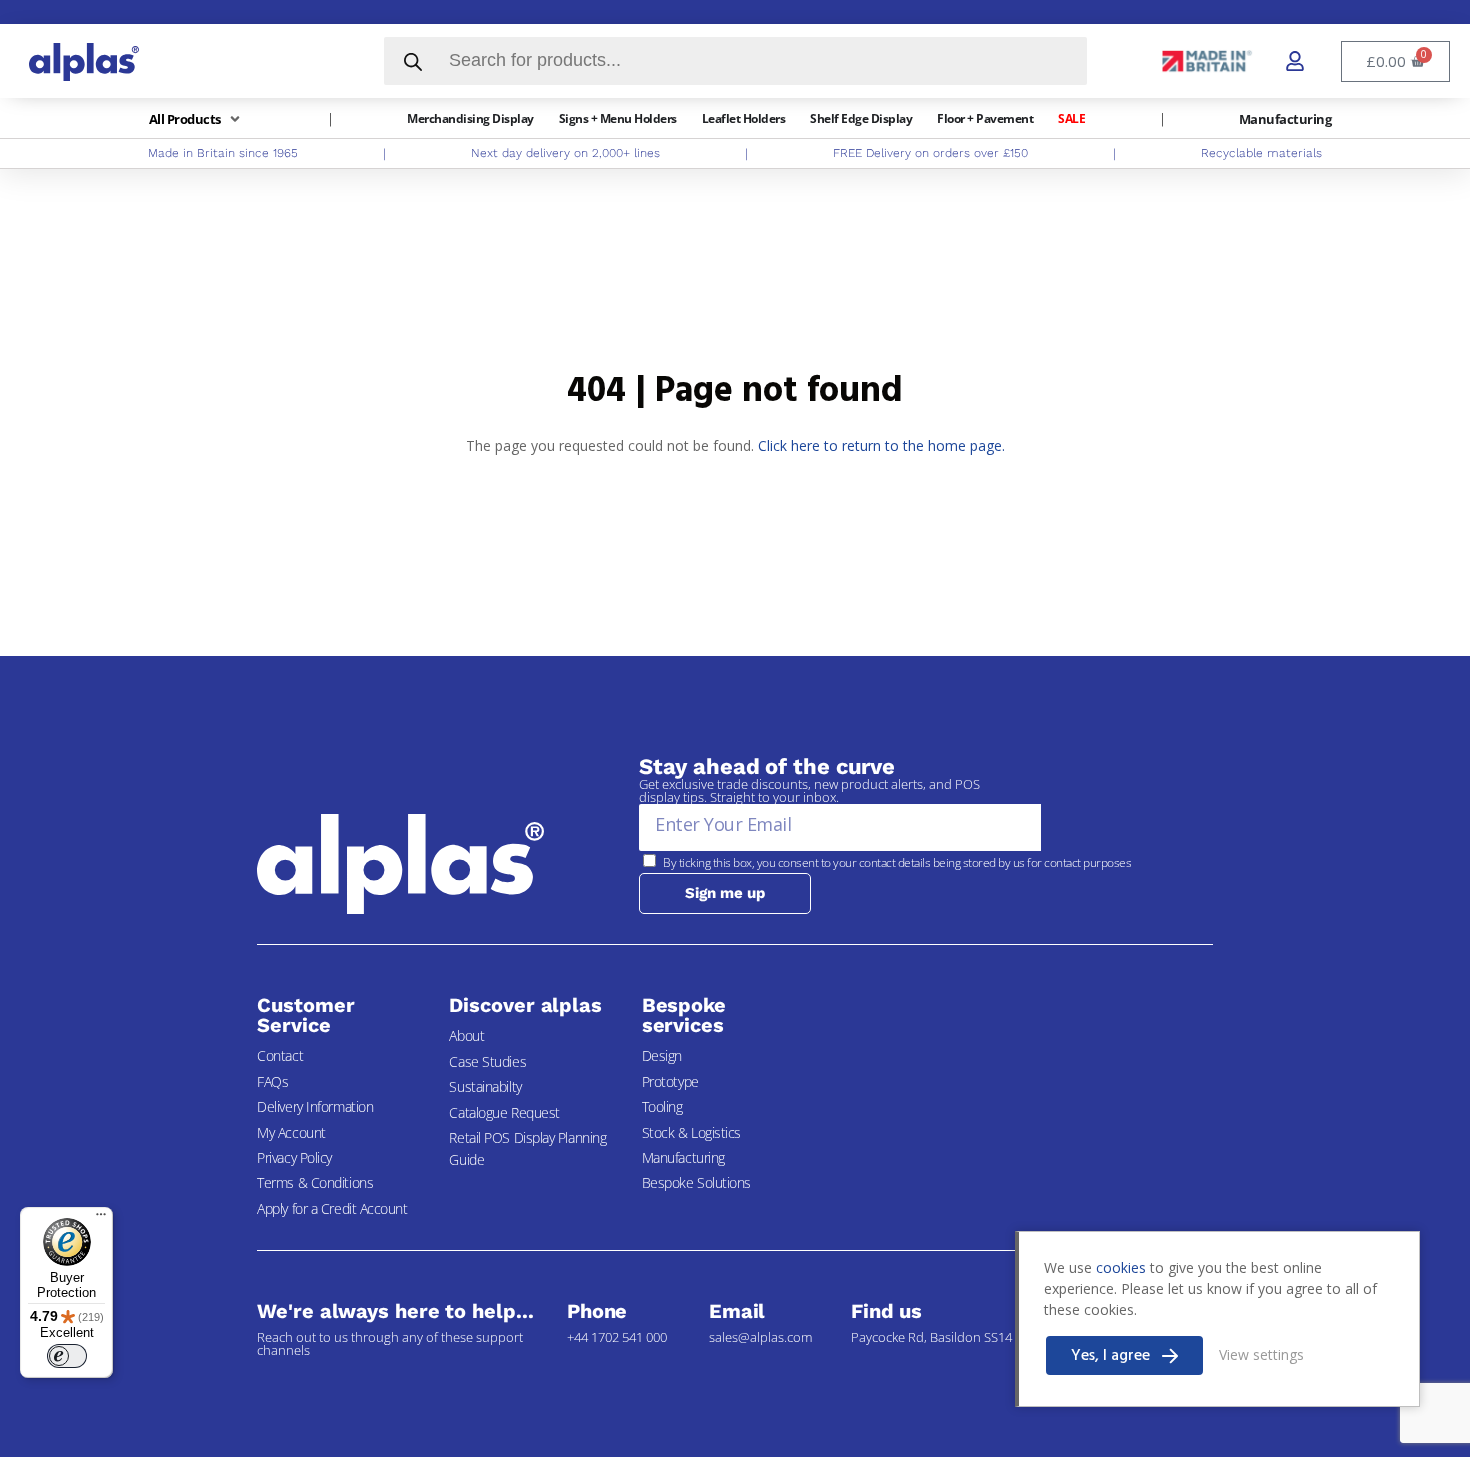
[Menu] (101, 1219)
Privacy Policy (294, 1157)
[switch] (67, 1356)
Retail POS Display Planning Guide (527, 1148)
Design (662, 1055)
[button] (196, 119)
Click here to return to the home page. (881, 445)
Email (737, 1311)
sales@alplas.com (760, 1337)
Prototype (670, 1081)
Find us (886, 1311)
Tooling (662, 1106)
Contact (280, 1055)
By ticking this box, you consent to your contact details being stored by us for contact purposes (897, 862)
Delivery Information (315, 1106)
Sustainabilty (485, 1086)
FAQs (272, 1081)
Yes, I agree (1110, 1356)
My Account (291, 1132)
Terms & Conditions (315, 1182)
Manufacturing (683, 1157)
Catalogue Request (504, 1112)
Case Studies (487, 1061)
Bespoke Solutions (696, 1182)
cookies (1121, 1267)
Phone (597, 1311)
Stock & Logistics (691, 1132)
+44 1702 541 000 (617, 1337)
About (466, 1035)
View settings (1261, 1354)
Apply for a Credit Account (332, 1208)
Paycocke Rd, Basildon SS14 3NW (947, 1337)
